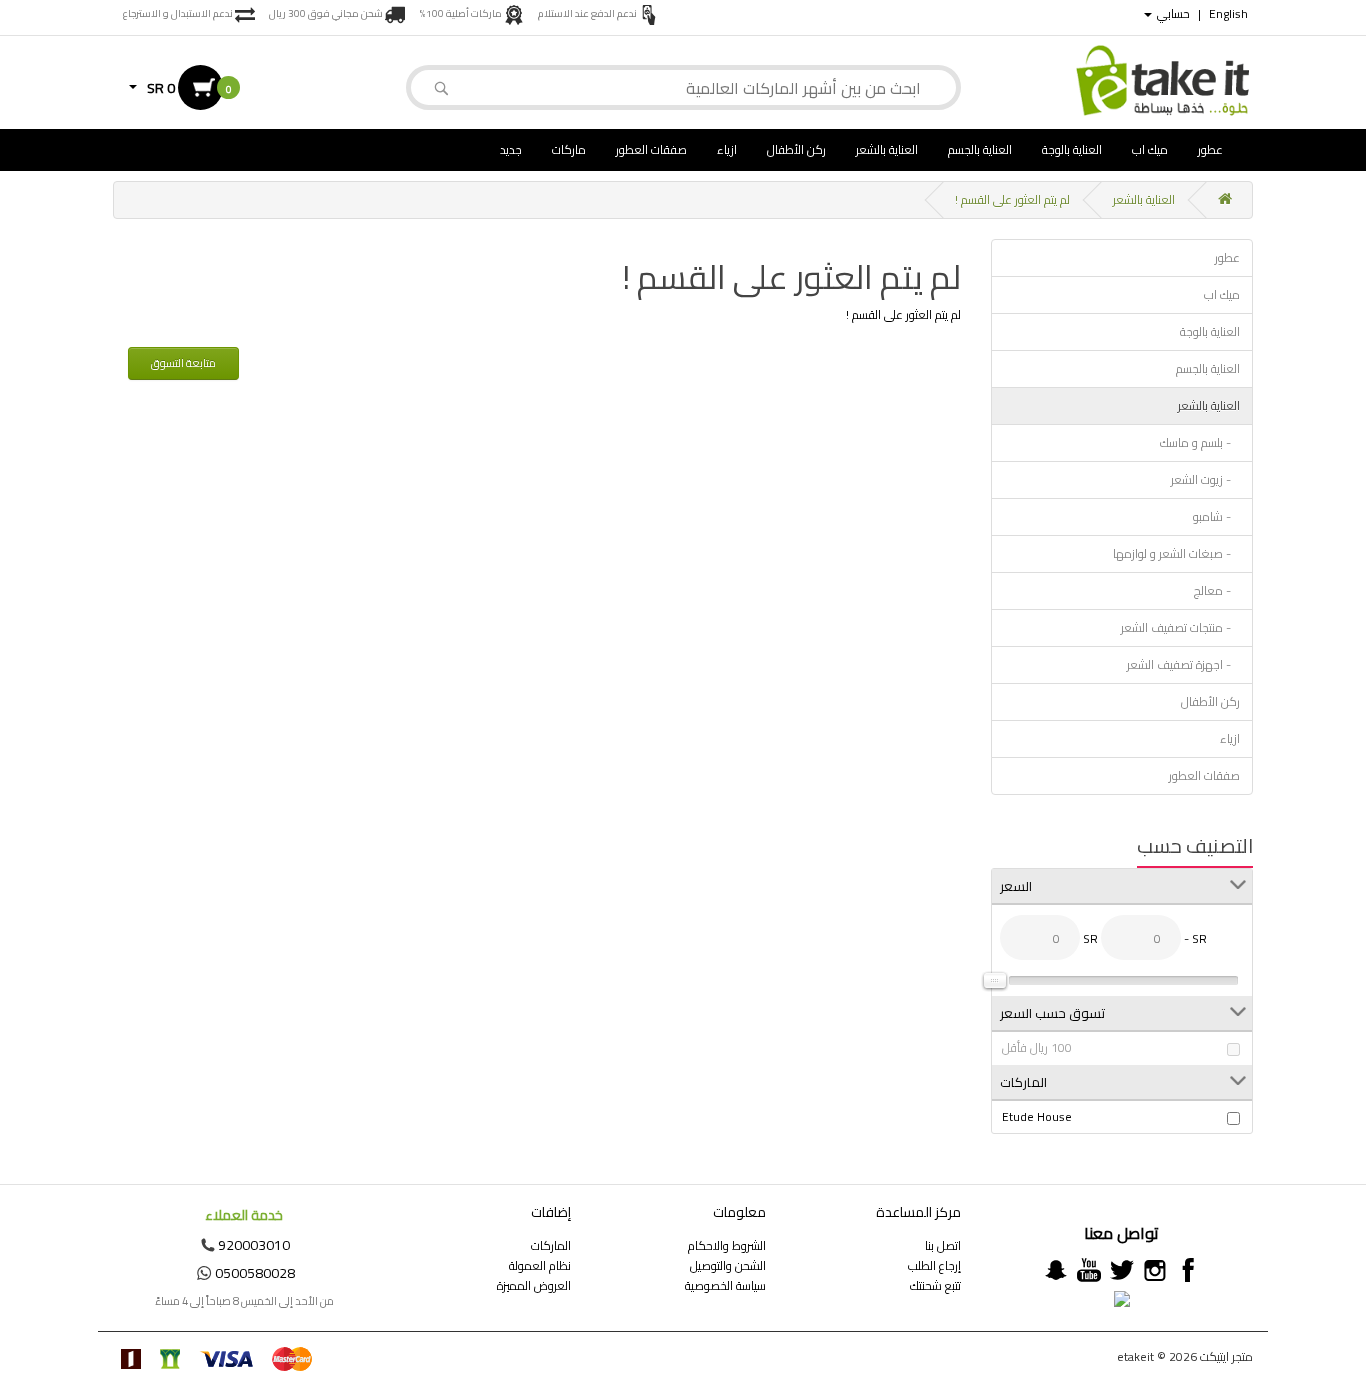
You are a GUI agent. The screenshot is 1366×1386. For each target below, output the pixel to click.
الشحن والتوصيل (728, 1265)
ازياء (727, 149)
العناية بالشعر (887, 149)
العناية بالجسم (980, 149)
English (1228, 14)
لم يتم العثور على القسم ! (1012, 199)
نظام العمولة (540, 1265)
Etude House (1037, 1117)
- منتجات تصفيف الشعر (1180, 627)
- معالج (1217, 590)
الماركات (551, 1245)
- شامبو (1216, 516)
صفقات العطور (651, 149)
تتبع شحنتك (935, 1285)
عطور (1210, 149)
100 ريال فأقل (1037, 1048)
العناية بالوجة (1072, 149)
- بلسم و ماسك (1200, 442)
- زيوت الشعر (1205, 479)
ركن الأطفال (796, 149)
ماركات (569, 149)
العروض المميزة (534, 1285)
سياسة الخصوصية (725, 1285)
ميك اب (1150, 149)
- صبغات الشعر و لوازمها (1176, 553)
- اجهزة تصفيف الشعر (1183, 664)
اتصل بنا (943, 1245)
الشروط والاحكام (727, 1245)
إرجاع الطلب (934, 1265)
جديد (511, 149)
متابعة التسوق (183, 363)
